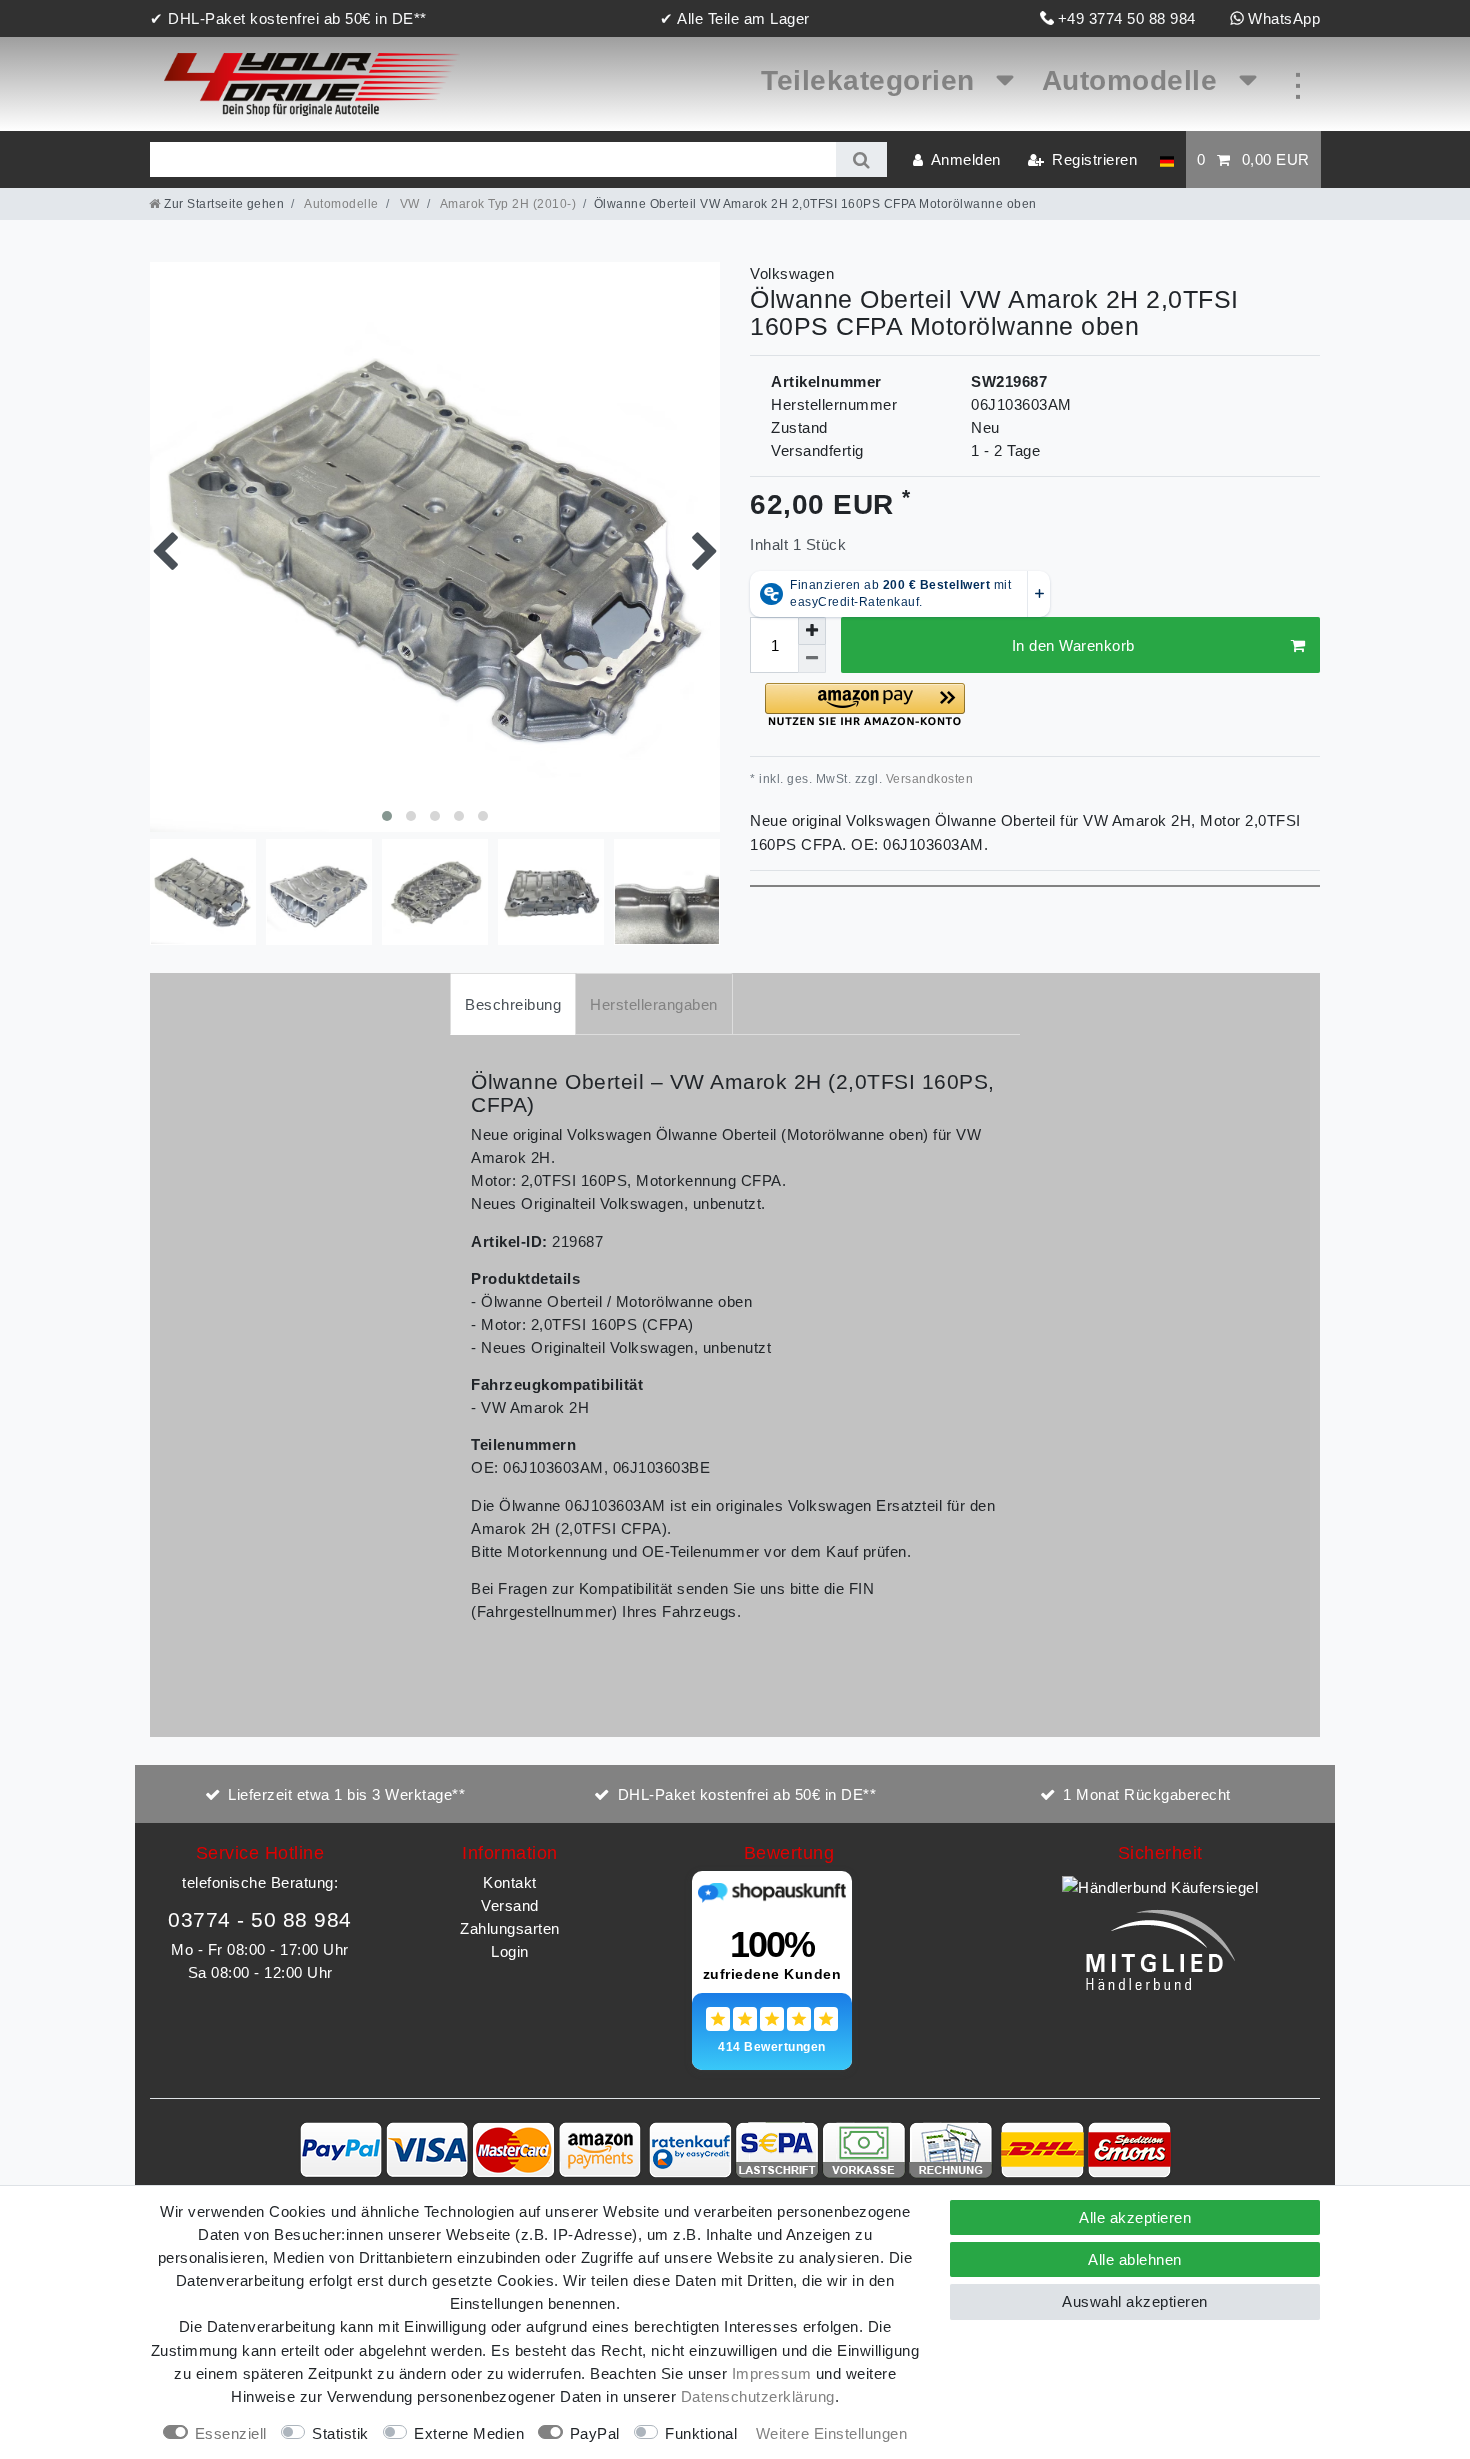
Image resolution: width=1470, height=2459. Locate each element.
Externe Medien (469, 2433)
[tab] (513, 1003)
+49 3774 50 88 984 (1127, 18)
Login (510, 1951)
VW (408, 204)
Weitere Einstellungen (832, 2433)
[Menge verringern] (812, 659)
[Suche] (861, 159)
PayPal (595, 2433)
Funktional (701, 2433)
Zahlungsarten (510, 1928)
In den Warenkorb (1073, 645)
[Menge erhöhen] (812, 631)
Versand (510, 1905)
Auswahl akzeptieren (1135, 2301)
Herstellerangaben (654, 1004)
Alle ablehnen (1135, 2259)
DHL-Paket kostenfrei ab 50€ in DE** (747, 1794)
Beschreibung (513, 1004)
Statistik (340, 2433)
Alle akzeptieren (1135, 2217)
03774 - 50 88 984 (260, 1919)
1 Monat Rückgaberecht (1147, 1794)
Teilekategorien (872, 80)
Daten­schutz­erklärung (758, 2396)
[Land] (1166, 159)
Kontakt (510, 1882)
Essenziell (231, 2433)
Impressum (772, 2373)
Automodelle (1134, 80)
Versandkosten (927, 779)
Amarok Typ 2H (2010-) (506, 204)
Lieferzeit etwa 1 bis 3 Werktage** (346, 1794)
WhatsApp (1284, 18)
